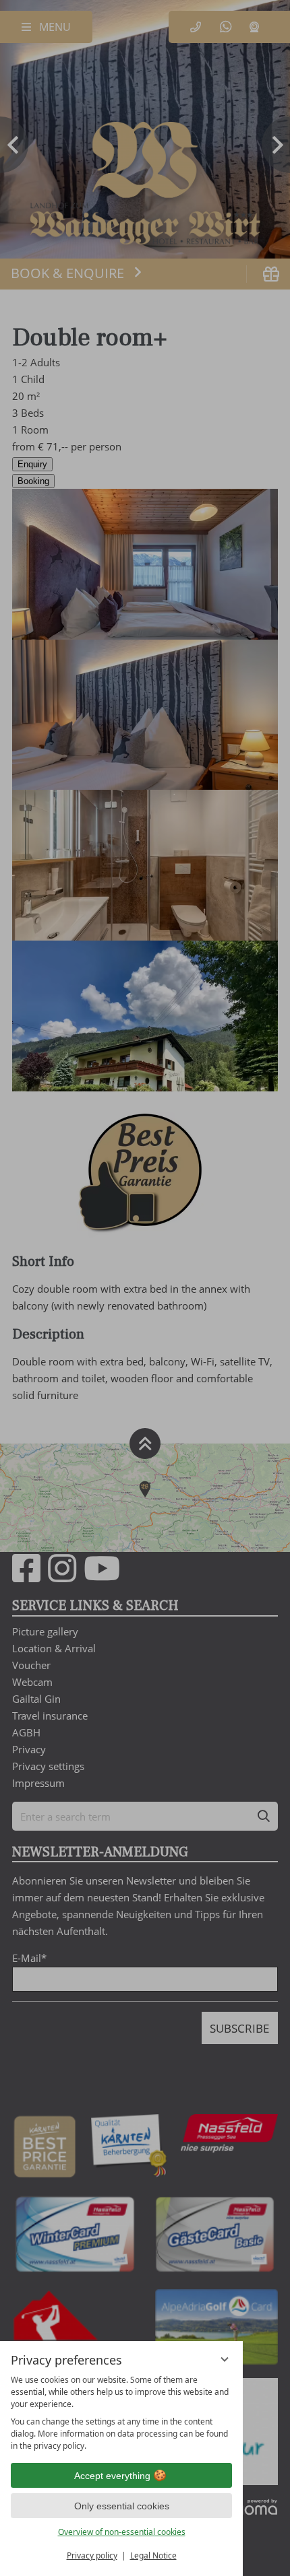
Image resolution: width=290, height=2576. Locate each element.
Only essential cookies (122, 2506)
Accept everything (112, 2476)
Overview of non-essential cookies (122, 2532)
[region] (121, 2413)
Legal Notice (153, 2555)
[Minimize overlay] (225, 2359)
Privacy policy (92, 2555)
